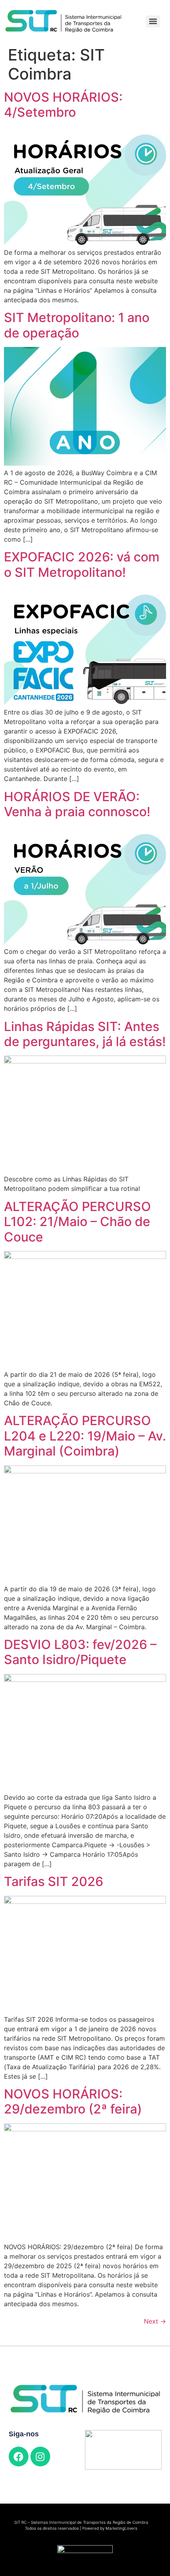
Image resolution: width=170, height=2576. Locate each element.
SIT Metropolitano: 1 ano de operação (77, 325)
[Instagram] (40, 2457)
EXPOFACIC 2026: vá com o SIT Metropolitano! (82, 564)
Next (155, 2321)
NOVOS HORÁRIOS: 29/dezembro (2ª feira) (73, 2101)
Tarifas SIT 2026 (54, 1881)
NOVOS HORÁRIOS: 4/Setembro (63, 105)
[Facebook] (19, 2457)
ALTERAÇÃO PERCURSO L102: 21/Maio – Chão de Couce (77, 1222)
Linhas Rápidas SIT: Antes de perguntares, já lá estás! (85, 1034)
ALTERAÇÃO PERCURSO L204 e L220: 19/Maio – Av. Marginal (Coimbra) (85, 1436)
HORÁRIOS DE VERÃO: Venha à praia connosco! (77, 804)
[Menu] (153, 21)
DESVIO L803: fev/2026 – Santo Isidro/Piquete (80, 1652)
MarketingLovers (121, 2528)
